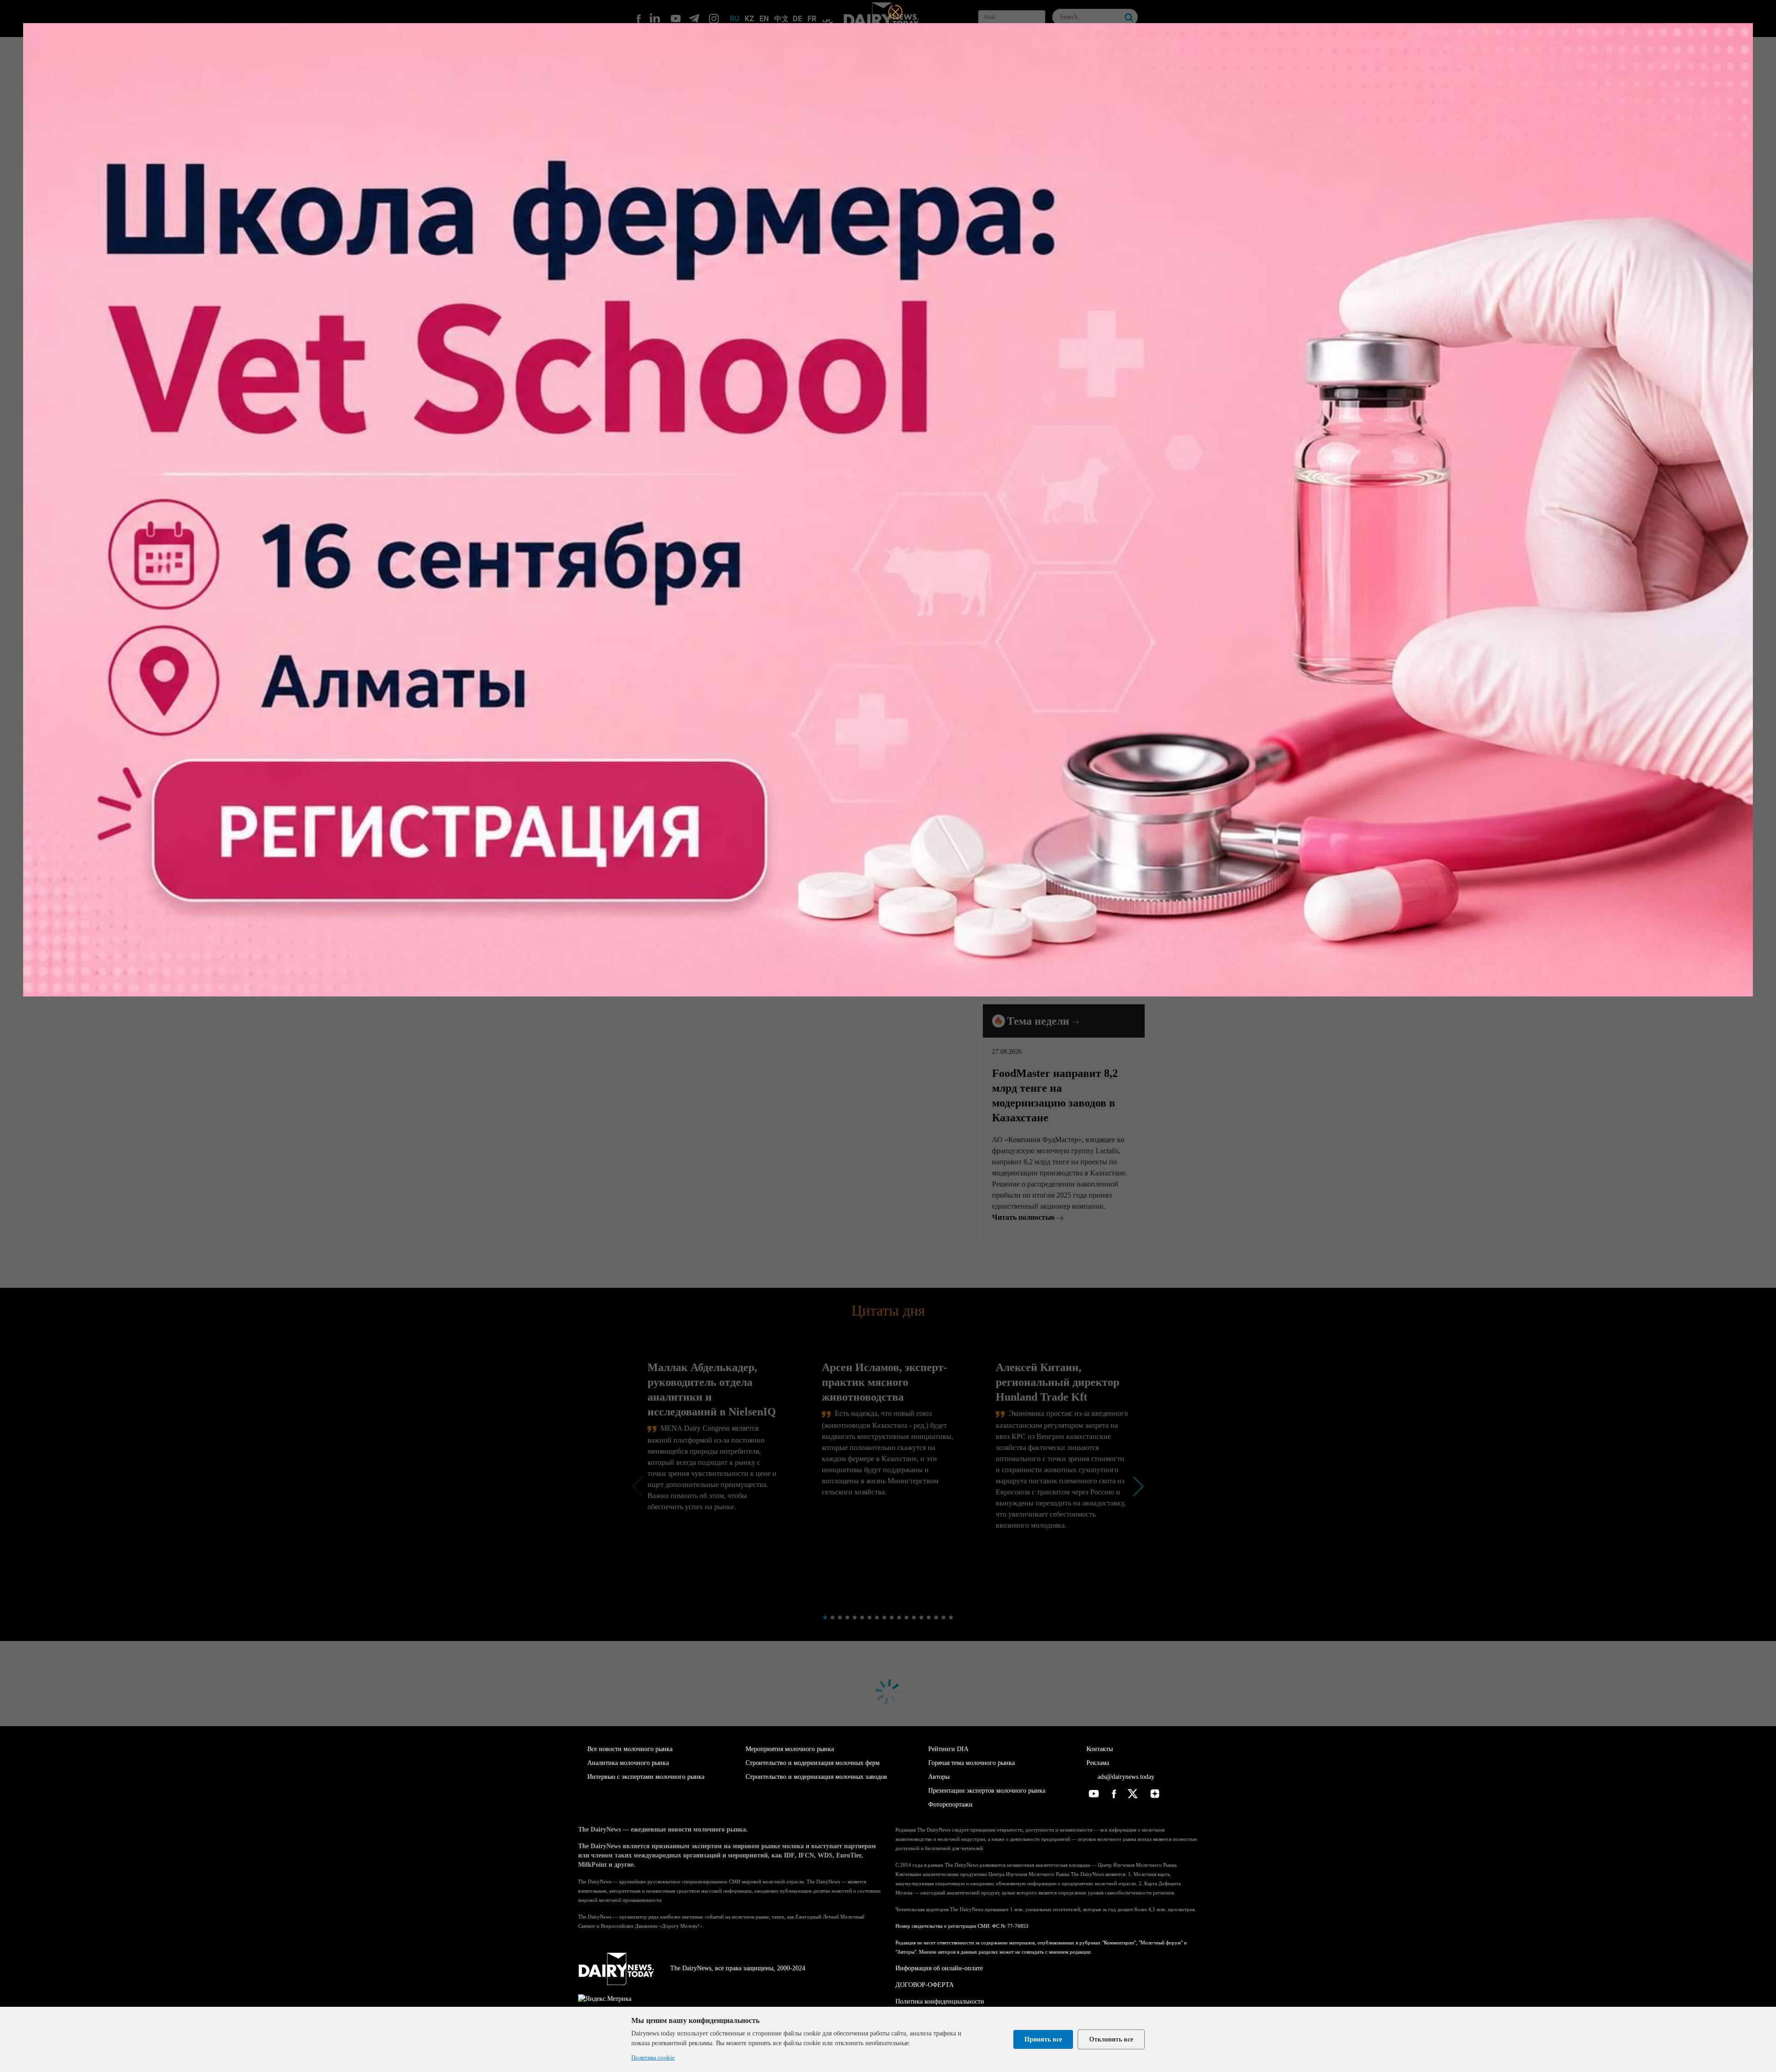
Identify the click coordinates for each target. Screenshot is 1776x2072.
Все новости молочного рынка (630, 1749)
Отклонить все (1111, 2039)
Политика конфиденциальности (940, 2001)
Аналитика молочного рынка (628, 1763)
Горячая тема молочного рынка (971, 1763)
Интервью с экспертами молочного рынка (646, 1777)
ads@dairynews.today (1125, 1777)
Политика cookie (653, 2057)
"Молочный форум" (1161, 1943)
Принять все (1043, 2039)
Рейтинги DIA (948, 1749)
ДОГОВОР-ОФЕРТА (925, 1985)
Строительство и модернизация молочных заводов (816, 1777)
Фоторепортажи (950, 1805)
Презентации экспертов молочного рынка (987, 1791)
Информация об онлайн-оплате (939, 1968)
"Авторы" (906, 1952)
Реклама (1098, 1763)
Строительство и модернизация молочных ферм (813, 1763)
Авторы (939, 1777)
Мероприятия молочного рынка (790, 1749)
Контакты (1100, 1749)
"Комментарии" (1119, 1943)
